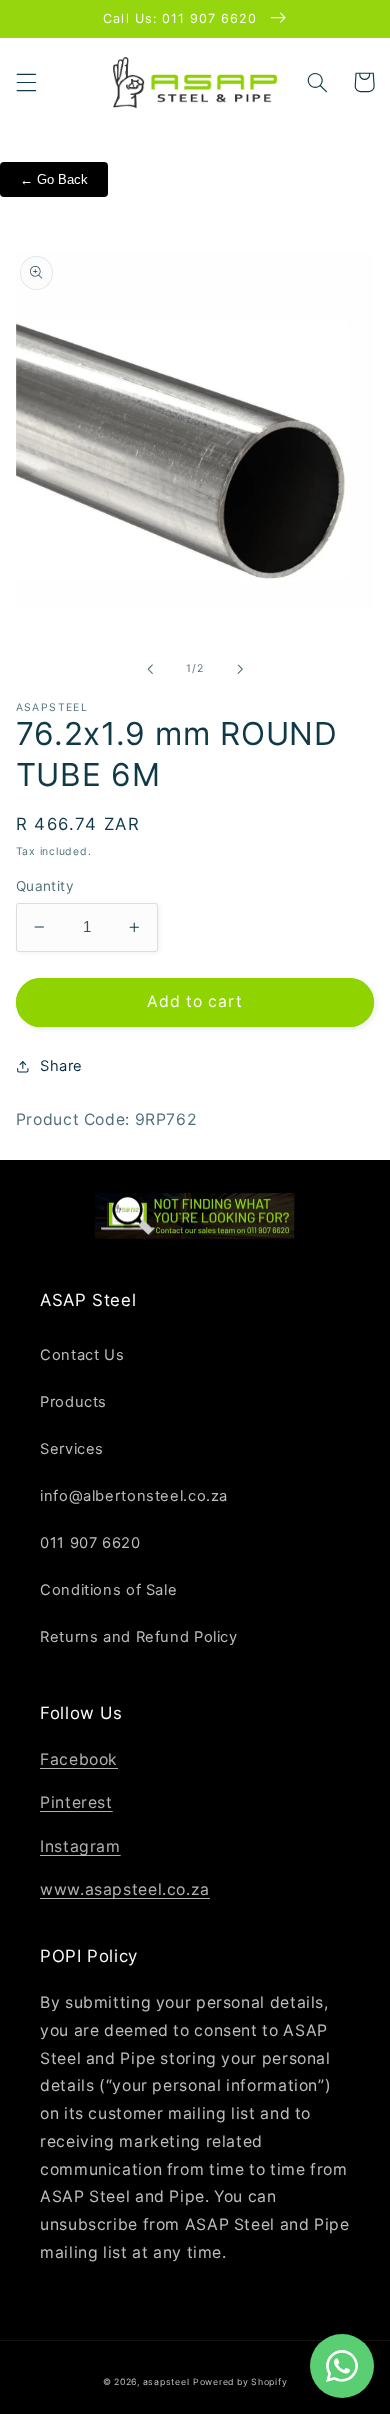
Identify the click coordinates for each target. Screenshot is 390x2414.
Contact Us (82, 1355)
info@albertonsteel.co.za (134, 1496)
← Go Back (54, 179)
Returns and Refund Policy (139, 1637)
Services (72, 1449)
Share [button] (61, 1066)
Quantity (45, 886)
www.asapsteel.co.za (125, 1889)
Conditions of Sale (108, 1590)
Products (73, 1402)
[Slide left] (150, 669)
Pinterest (76, 1802)
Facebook (79, 1759)
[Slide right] (240, 669)
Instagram (80, 1846)
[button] (26, 82)
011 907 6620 (90, 1543)
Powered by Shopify (240, 2382)
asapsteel (166, 2382)
